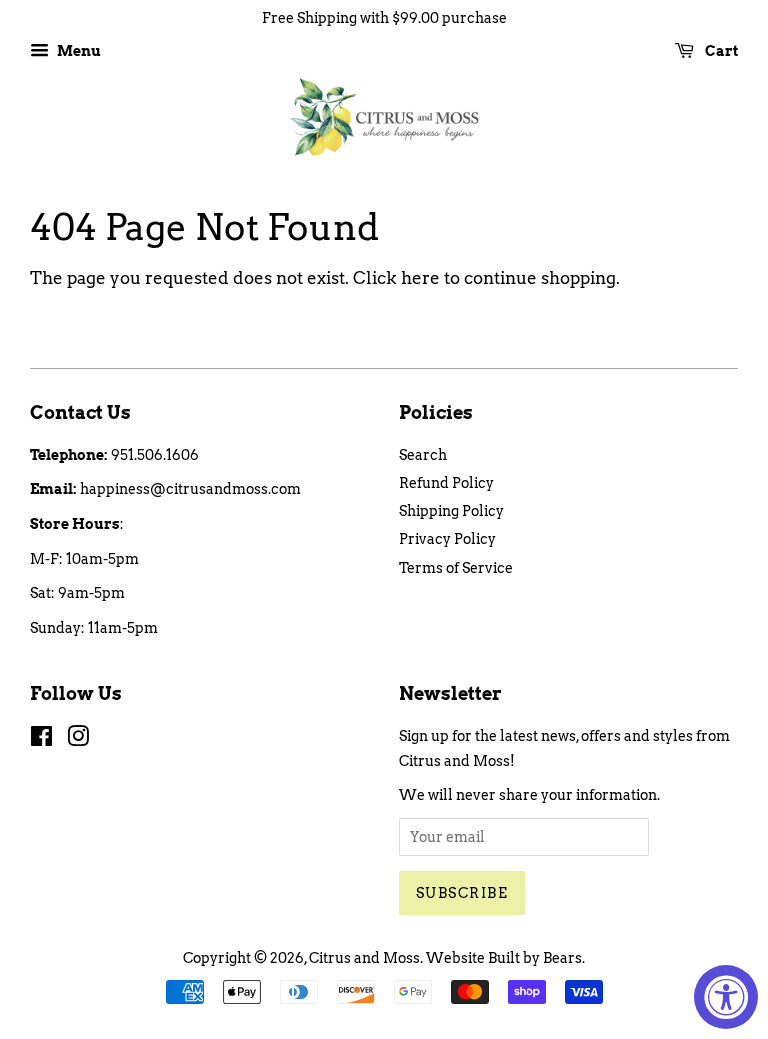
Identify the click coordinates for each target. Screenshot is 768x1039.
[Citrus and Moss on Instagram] (78, 740)
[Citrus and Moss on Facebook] (41, 740)
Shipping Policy (451, 511)
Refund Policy (446, 483)
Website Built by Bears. (505, 958)
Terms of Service (456, 568)
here (420, 278)
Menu (77, 51)
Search (423, 455)
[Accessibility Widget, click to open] (726, 997)
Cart (720, 51)
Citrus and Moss (364, 958)
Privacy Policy (447, 539)
